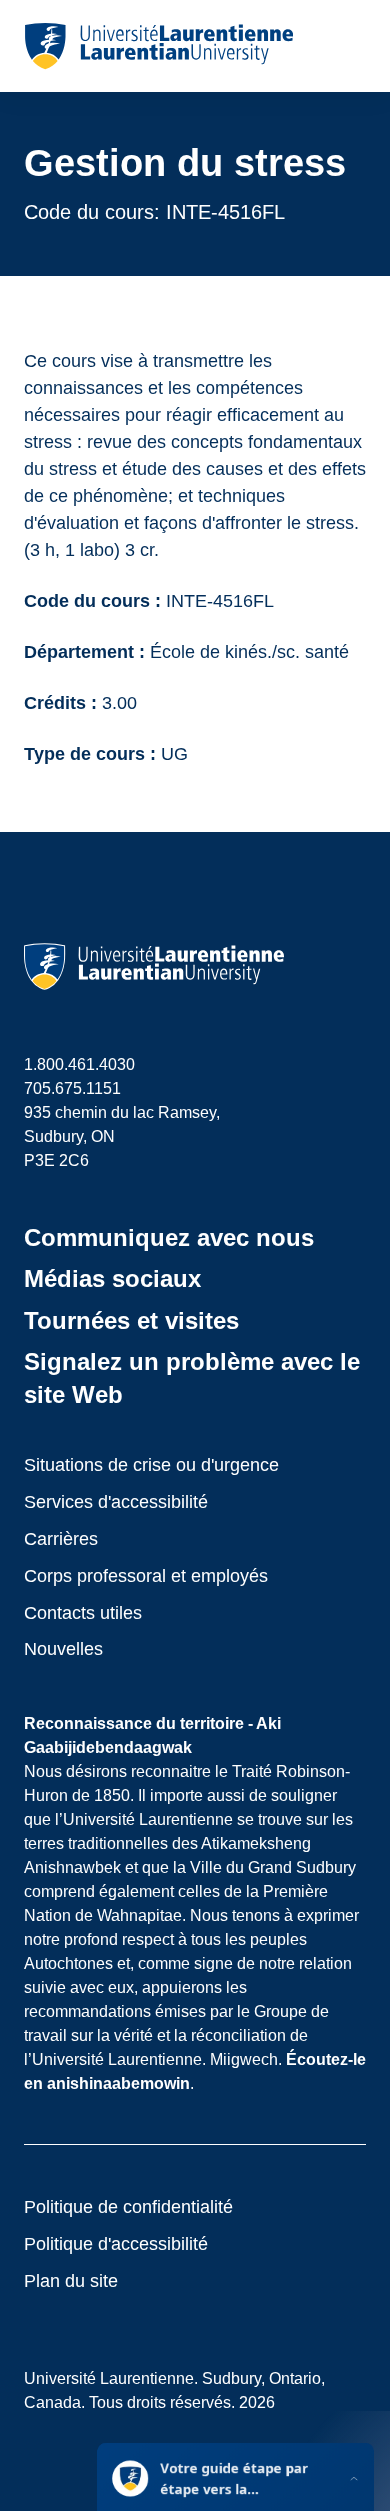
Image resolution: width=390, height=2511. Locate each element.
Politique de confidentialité (128, 2207)
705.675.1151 (72, 1088)
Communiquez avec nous (169, 1237)
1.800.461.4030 (79, 1064)
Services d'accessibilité (116, 1502)
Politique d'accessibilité (116, 2244)
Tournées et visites (131, 1320)
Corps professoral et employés (146, 1576)
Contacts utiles (83, 1613)
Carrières (61, 1539)
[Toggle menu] (349, 46)
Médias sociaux (112, 1278)
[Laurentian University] (158, 46)
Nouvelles (63, 1649)
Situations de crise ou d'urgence (151, 1465)
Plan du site (71, 2281)
